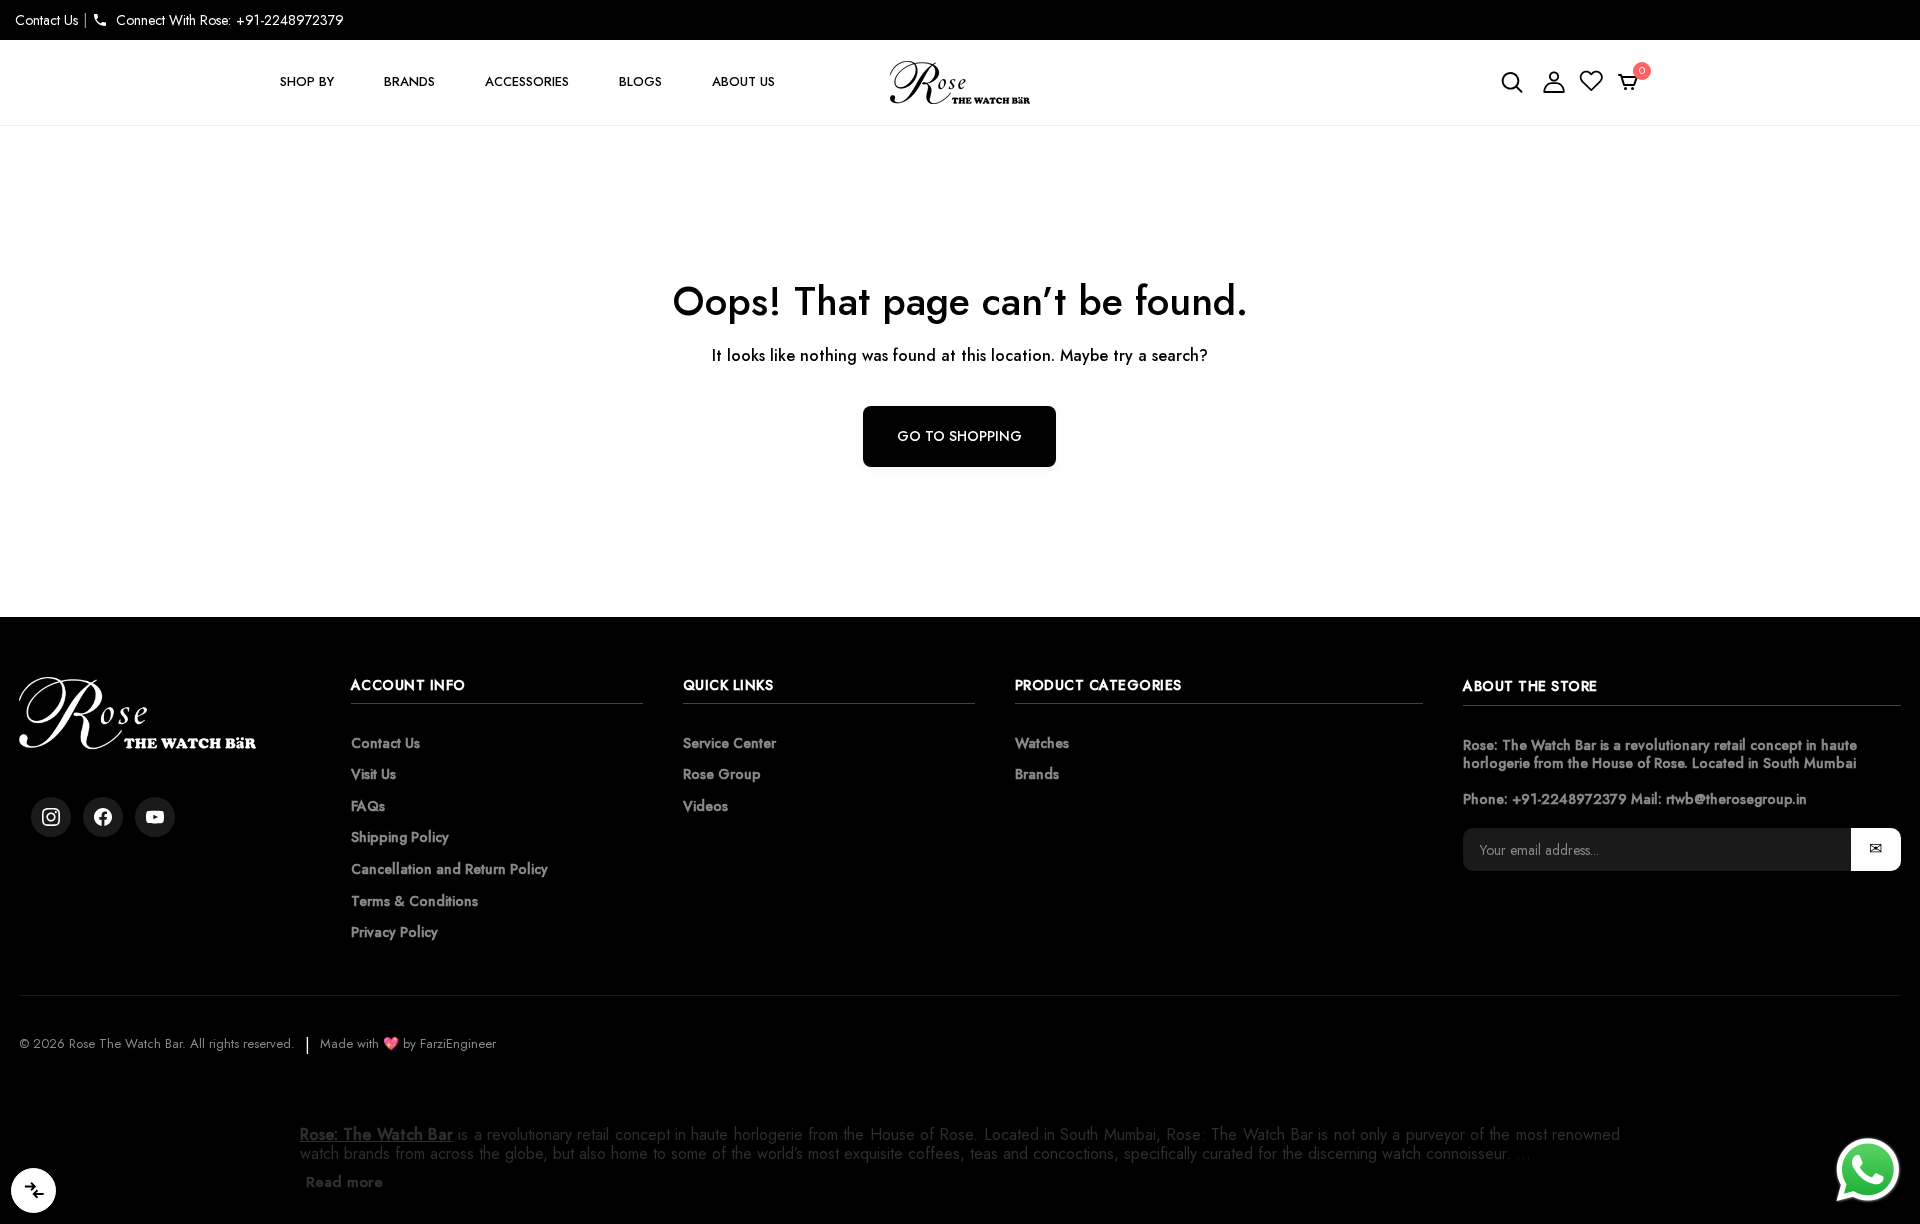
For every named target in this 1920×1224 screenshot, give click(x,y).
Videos (705, 806)
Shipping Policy (400, 837)
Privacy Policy (394, 932)
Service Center (729, 743)
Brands (1037, 774)
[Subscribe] (1876, 849)
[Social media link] (51, 817)
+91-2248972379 (1569, 799)
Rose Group (722, 774)
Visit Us (373, 774)
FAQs (368, 806)
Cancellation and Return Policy (449, 869)
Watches (1042, 743)
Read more (344, 1182)
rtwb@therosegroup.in (1736, 799)
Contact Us (46, 20)
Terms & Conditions (414, 901)
